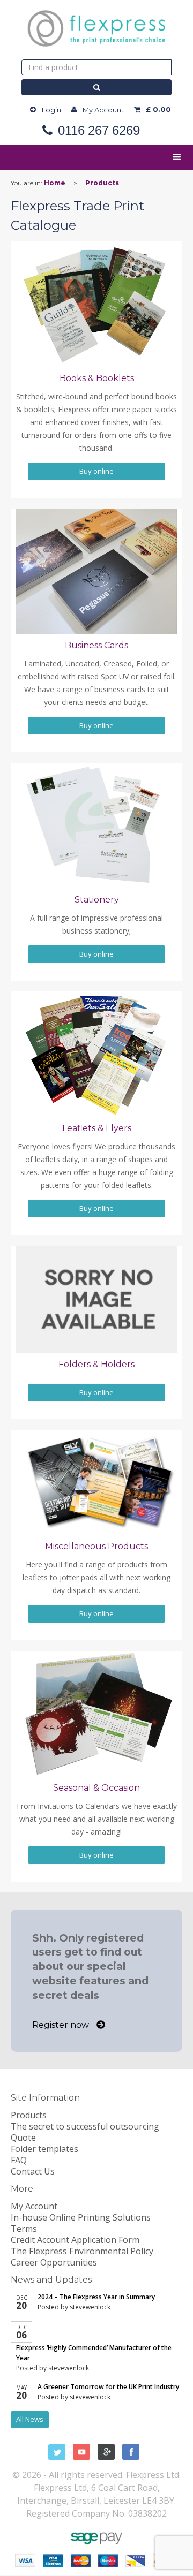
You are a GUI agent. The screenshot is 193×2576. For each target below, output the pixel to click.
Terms (24, 2229)
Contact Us (33, 2171)
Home (55, 183)
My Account (103, 110)
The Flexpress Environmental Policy (82, 2251)
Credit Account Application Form (75, 2240)
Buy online (96, 471)
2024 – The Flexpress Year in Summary (96, 2297)
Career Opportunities (54, 2262)
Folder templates (44, 2149)
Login (51, 110)
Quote (23, 2138)
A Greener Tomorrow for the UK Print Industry (108, 2387)
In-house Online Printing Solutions (81, 2217)
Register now (62, 2025)
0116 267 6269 (99, 131)
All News (30, 2419)
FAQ (19, 2160)
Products (102, 183)
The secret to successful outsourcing (85, 2126)
